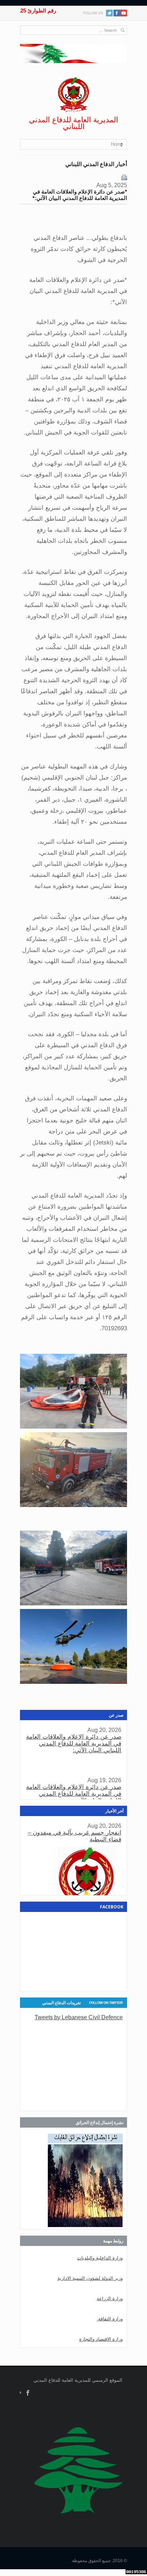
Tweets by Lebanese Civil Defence (79, 2017)
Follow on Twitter (106, 2003)
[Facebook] (117, 13)
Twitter (109, 13)
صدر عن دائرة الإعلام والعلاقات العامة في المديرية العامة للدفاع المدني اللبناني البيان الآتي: (74, 1744)
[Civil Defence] (73, 95)
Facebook (28, 2393)
